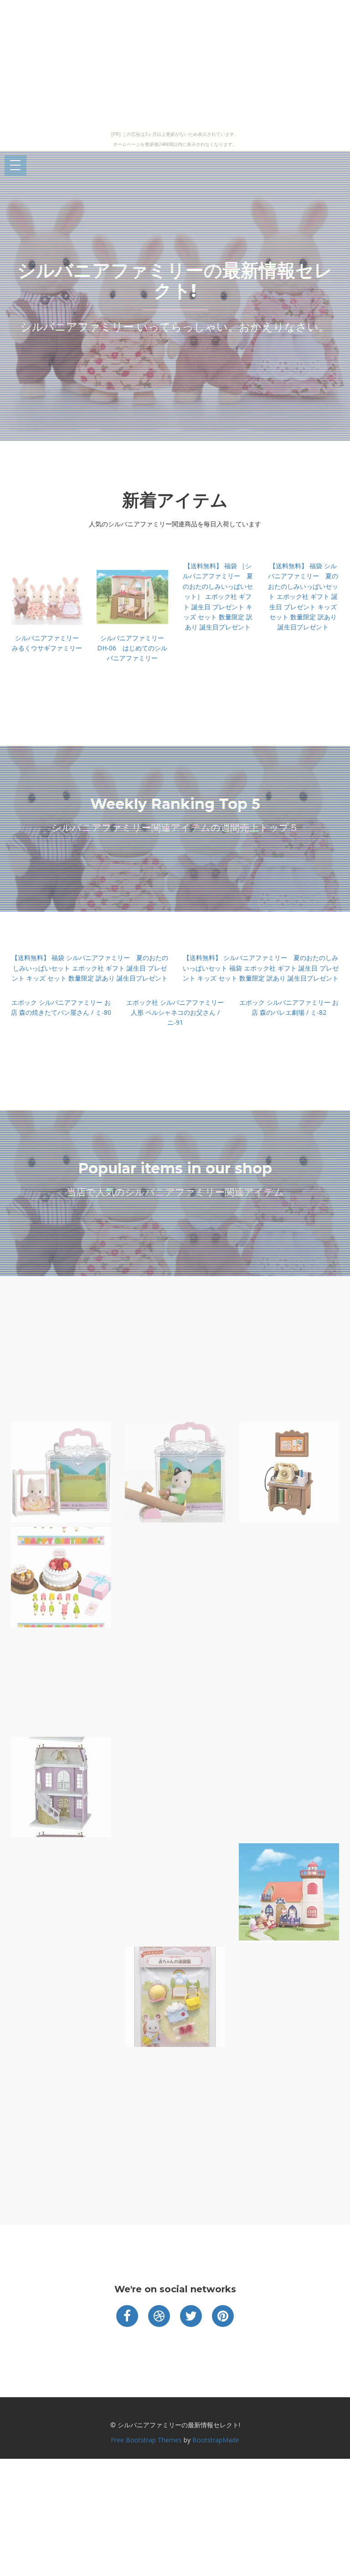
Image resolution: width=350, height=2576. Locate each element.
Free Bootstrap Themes (146, 2440)
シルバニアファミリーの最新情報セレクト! (175, 280)
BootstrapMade (216, 2440)
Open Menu (15, 166)
